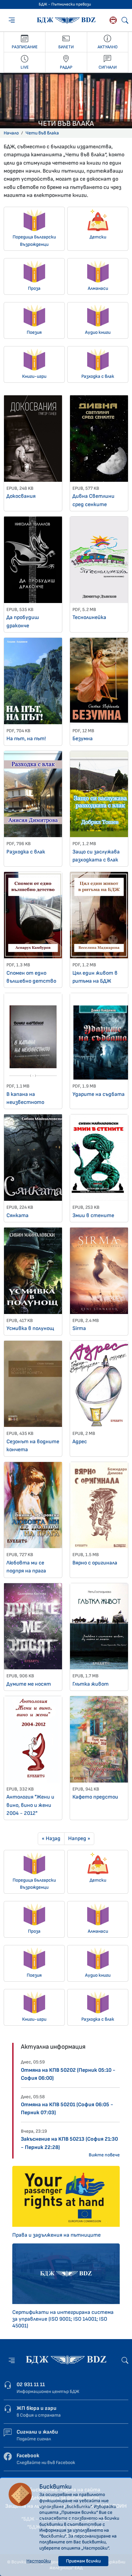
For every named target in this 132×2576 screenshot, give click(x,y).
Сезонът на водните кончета (33, 1446)
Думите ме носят (29, 1684)
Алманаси (98, 288)
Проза (34, 288)
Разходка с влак (98, 376)
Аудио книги (98, 332)
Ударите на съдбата (99, 1094)
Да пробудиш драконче (23, 621)
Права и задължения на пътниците (56, 2235)
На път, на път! (26, 739)
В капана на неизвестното (25, 1098)
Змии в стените (93, 1215)
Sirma (79, 1328)
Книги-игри (34, 376)
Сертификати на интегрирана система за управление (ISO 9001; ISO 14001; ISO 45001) (63, 2319)
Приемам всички (83, 2561)
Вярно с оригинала (95, 1563)
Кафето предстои (95, 1797)
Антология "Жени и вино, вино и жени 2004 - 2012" (30, 1805)
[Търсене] (125, 20)
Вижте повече (104, 2155)
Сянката (17, 1215)
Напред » (79, 1838)
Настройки (39, 2561)
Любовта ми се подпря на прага (26, 1567)
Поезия (34, 332)
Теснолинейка (89, 617)
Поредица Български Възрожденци (34, 241)
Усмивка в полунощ (30, 1328)
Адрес (80, 1442)
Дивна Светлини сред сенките (93, 500)
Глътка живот (91, 1684)
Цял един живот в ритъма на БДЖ (95, 977)
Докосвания (21, 496)
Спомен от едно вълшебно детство (31, 977)
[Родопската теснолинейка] (113, 20)
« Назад (51, 1838)
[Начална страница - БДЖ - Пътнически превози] (66, 2360)
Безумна (83, 739)
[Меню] (12, 20)
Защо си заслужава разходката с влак (96, 856)
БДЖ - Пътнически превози (65, 4)
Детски (98, 237)
